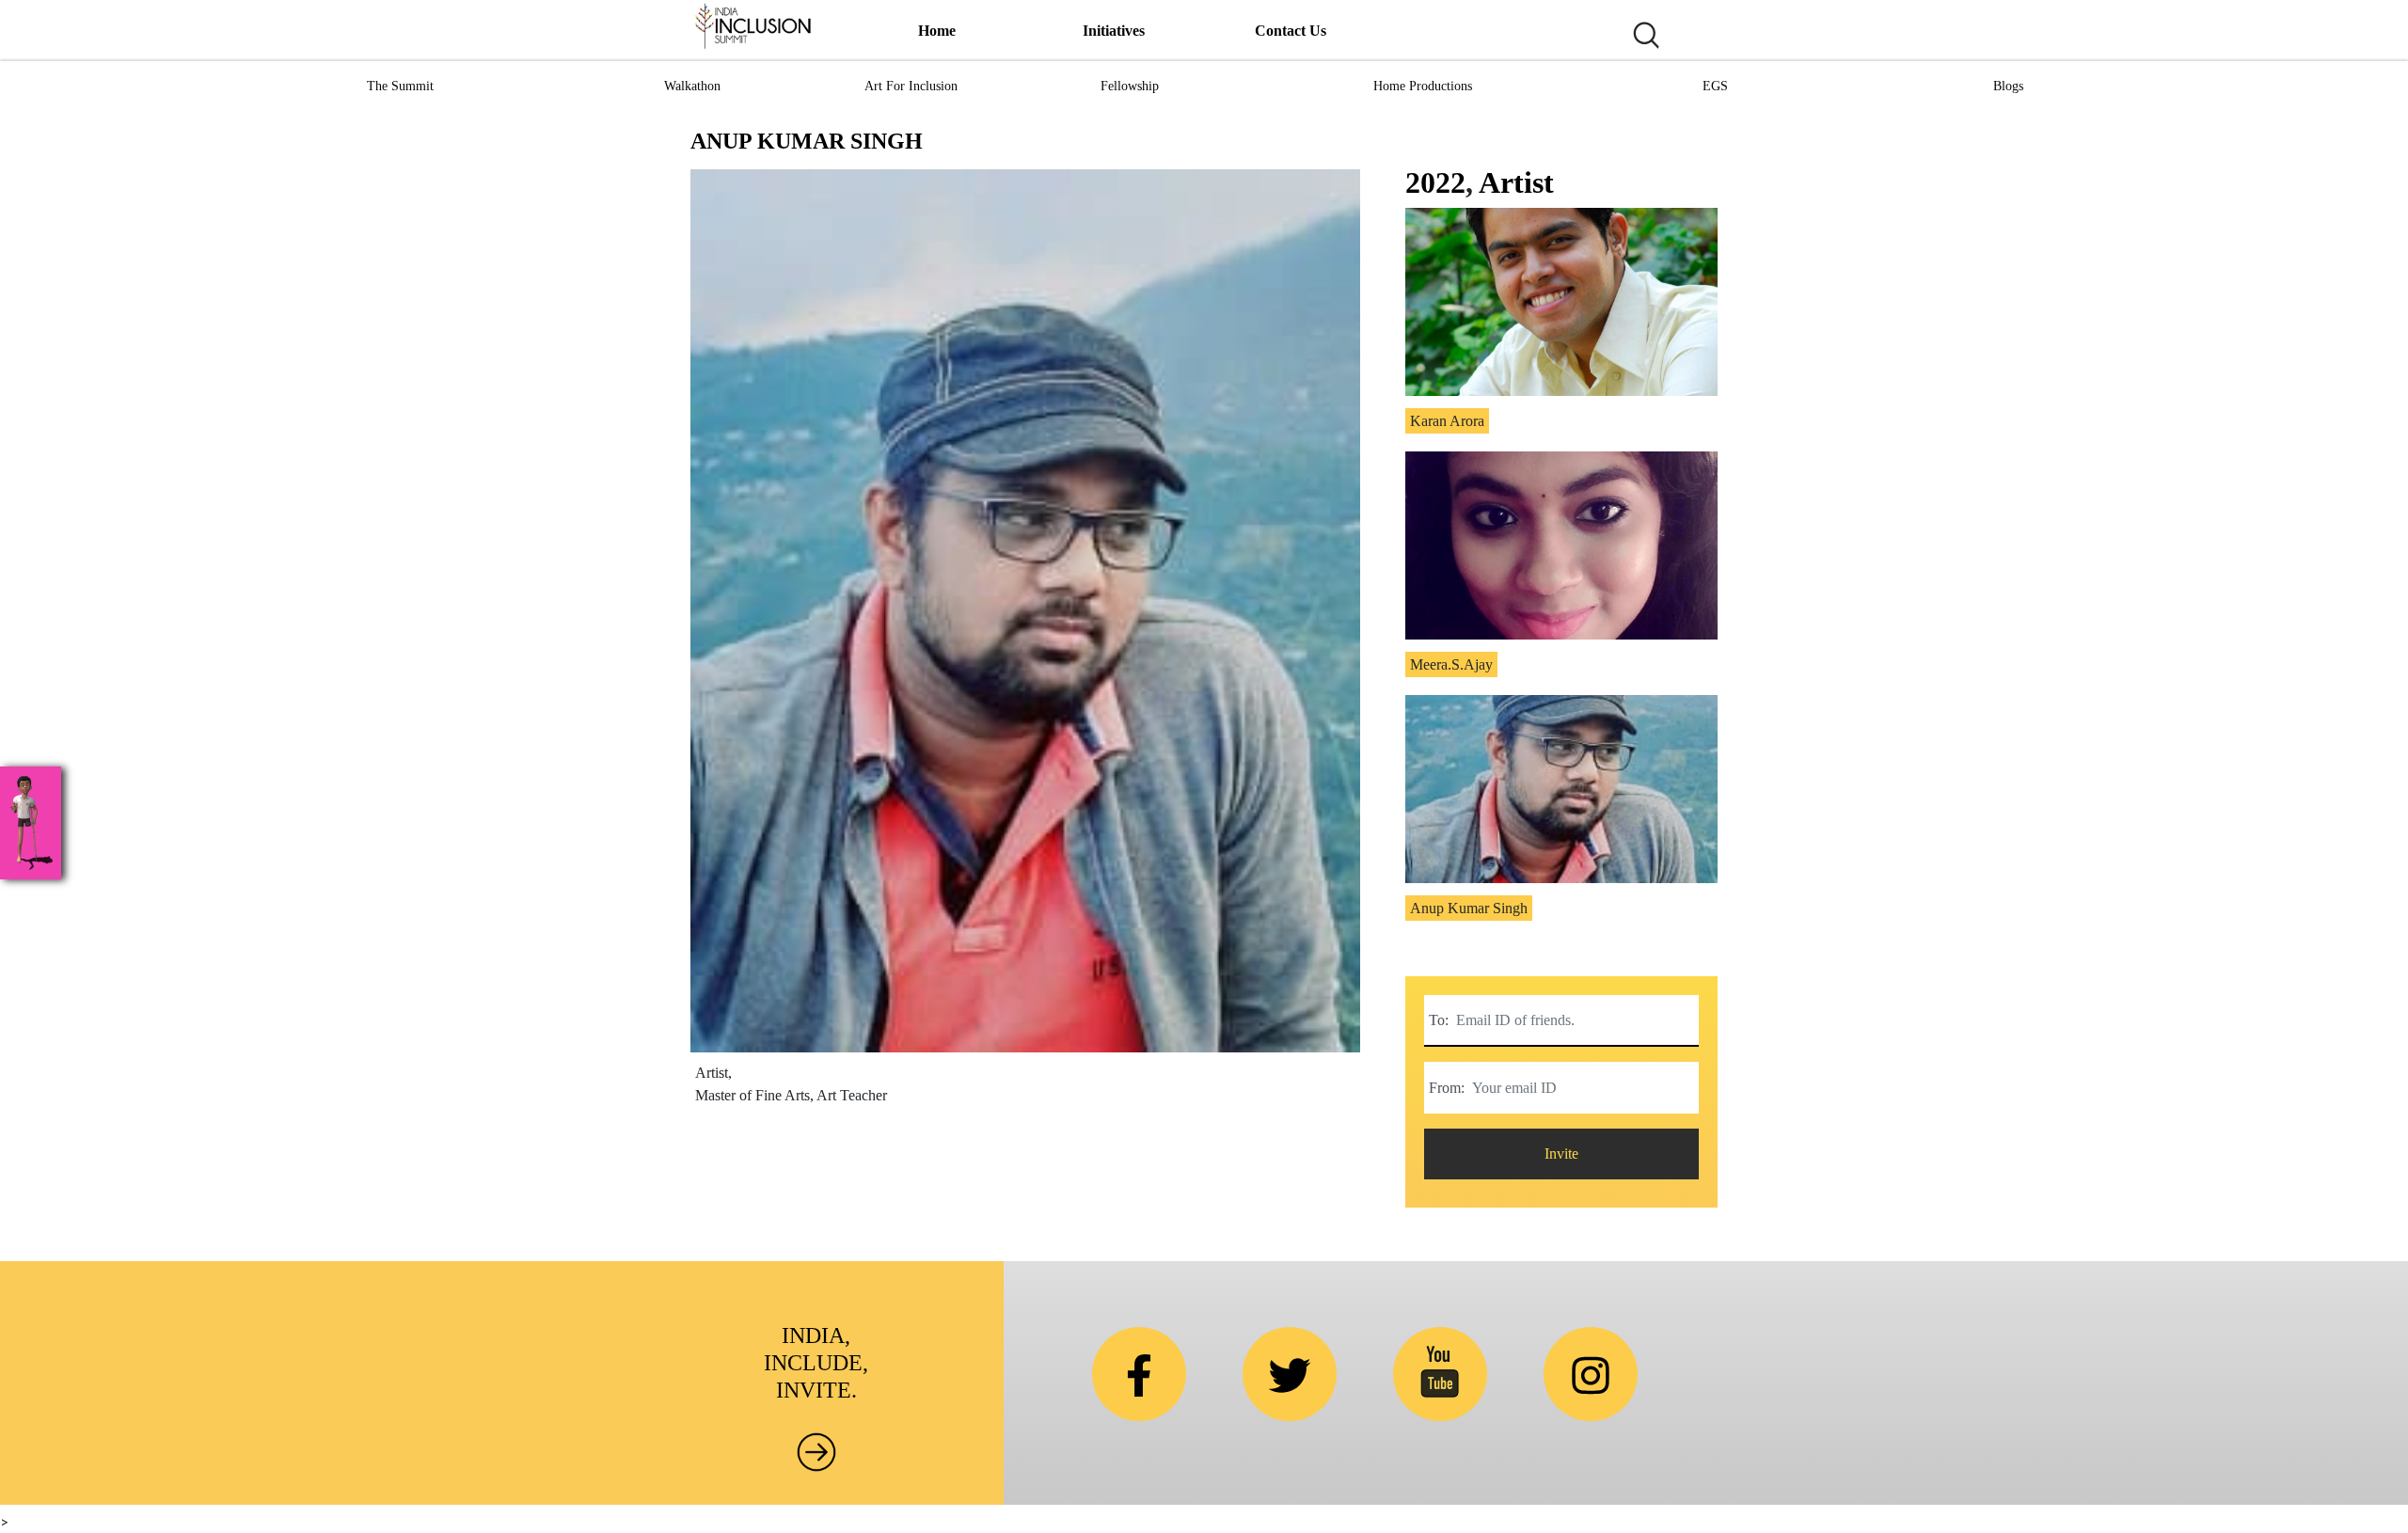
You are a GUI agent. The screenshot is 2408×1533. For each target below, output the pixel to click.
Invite (1561, 1154)
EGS (1715, 86)
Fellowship (1130, 86)
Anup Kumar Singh (1469, 908)
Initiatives (1114, 31)
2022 (1435, 182)
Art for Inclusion (911, 86)
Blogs (2008, 86)
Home (937, 31)
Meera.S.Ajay (1451, 664)
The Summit (400, 86)
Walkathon (692, 86)
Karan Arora (1447, 421)
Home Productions (1423, 86)
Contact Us (1291, 31)
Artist (1516, 182)
